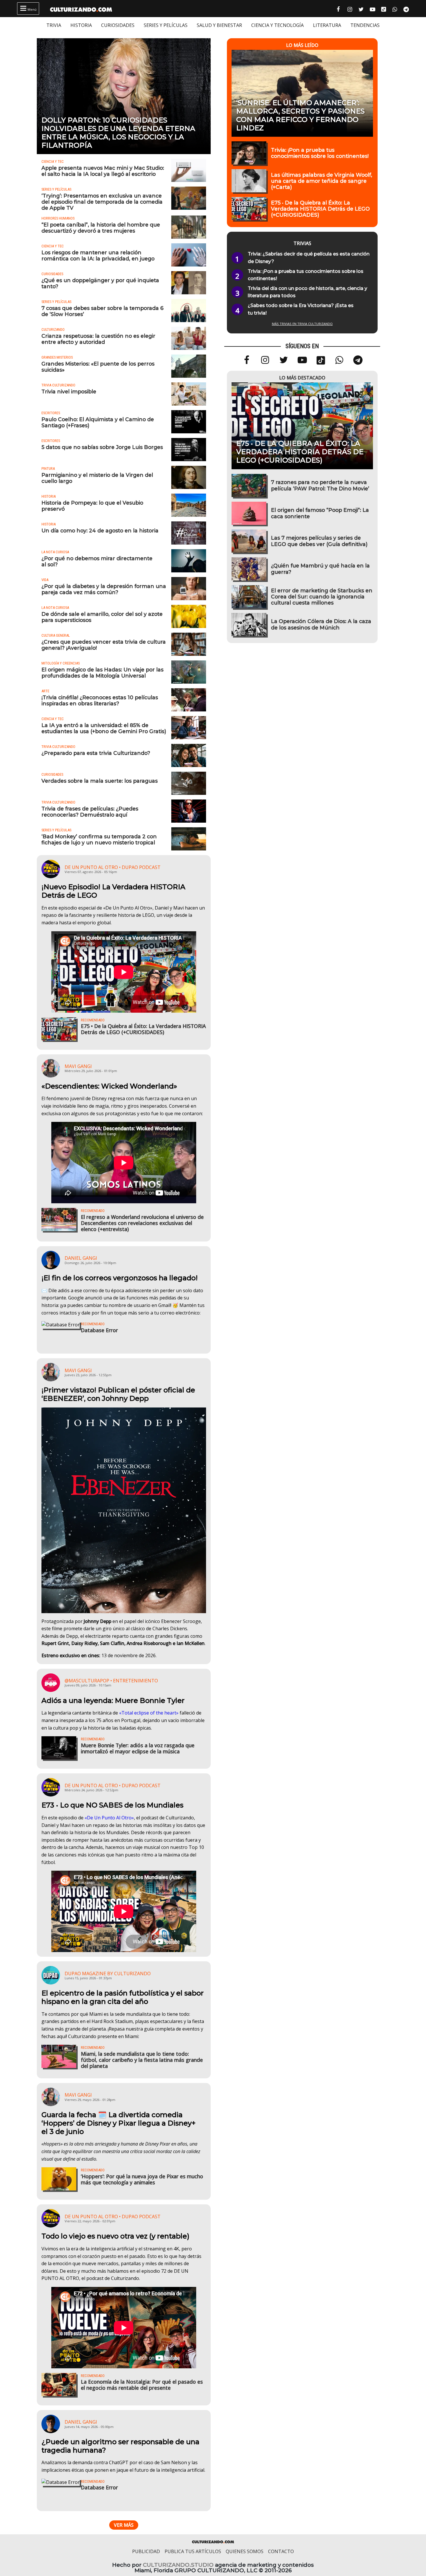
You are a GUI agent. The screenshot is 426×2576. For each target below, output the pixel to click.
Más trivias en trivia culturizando (302, 324)
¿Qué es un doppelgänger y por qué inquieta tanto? (100, 283)
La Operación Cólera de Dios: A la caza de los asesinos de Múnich (321, 624)
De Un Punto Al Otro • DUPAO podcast (113, 867)
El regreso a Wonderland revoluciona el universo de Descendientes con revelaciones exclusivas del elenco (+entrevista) (142, 1223)
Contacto (281, 2551)
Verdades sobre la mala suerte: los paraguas (100, 781)
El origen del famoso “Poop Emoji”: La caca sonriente (320, 513)
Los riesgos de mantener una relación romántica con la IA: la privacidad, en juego (98, 255)
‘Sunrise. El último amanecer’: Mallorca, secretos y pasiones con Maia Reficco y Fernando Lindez (300, 115)
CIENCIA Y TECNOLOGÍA (277, 25)
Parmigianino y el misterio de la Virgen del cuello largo (97, 478)
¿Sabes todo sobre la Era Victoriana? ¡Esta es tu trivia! (301, 309)
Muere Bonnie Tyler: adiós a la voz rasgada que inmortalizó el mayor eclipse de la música (138, 1748)
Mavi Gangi (78, 1066)
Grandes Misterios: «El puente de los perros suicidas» (98, 367)
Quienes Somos (245, 2551)
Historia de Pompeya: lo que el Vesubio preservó (92, 506)
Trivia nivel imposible (69, 391)
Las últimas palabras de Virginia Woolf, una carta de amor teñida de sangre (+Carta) (322, 181)
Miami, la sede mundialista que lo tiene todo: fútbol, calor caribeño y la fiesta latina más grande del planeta (142, 2060)
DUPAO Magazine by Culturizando (108, 1973)
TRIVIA (54, 25)
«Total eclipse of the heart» (149, 1713)
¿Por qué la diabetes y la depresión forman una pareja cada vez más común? (104, 589)
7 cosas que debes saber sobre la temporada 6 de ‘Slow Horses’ (102, 311)
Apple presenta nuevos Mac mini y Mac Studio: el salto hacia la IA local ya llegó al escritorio (103, 171)
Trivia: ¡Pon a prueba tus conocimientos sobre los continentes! (320, 153)
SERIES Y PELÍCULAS (166, 25)
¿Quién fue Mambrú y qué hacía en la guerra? (320, 569)
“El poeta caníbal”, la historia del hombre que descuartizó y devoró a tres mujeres (101, 228)
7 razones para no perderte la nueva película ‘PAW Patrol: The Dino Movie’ (320, 485)
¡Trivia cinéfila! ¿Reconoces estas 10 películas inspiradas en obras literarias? (100, 700)
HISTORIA (81, 25)
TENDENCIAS (365, 25)
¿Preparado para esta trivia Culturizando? (96, 753)
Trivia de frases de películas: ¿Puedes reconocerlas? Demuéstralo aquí (90, 812)
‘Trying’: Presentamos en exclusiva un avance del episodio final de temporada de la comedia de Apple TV (102, 202)
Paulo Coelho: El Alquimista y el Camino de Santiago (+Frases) (98, 422)
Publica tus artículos (193, 2551)
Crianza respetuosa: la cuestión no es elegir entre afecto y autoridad (98, 339)
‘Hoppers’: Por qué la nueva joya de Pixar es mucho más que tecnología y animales (142, 2179)
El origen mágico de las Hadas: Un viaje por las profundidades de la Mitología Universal (102, 673)
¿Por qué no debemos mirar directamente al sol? (97, 561)
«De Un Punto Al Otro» (109, 1818)
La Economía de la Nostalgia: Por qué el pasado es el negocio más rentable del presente (142, 2385)
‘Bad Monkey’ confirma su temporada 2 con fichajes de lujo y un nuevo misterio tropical (99, 839)
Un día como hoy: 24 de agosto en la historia (100, 531)
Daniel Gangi (81, 1258)
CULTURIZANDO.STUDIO (178, 2565)
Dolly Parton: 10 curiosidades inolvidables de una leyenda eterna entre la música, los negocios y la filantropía (118, 133)
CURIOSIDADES (118, 25)
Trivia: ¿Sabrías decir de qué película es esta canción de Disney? (309, 258)
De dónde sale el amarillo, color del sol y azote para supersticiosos (102, 617)
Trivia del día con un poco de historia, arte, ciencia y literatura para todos (307, 292)
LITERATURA (327, 25)
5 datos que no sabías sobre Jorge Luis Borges (102, 447)
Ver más (124, 2525)
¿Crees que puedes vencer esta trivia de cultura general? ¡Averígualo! (104, 645)
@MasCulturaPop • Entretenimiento (111, 1681)
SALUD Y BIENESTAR (219, 25)
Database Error (99, 1330)
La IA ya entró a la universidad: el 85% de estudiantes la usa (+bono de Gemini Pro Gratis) (104, 728)
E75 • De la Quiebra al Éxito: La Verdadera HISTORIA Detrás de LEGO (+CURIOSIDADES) (143, 1029)
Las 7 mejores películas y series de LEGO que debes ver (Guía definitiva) (319, 541)
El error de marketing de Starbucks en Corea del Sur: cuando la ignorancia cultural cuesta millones (322, 597)
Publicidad (146, 2551)
